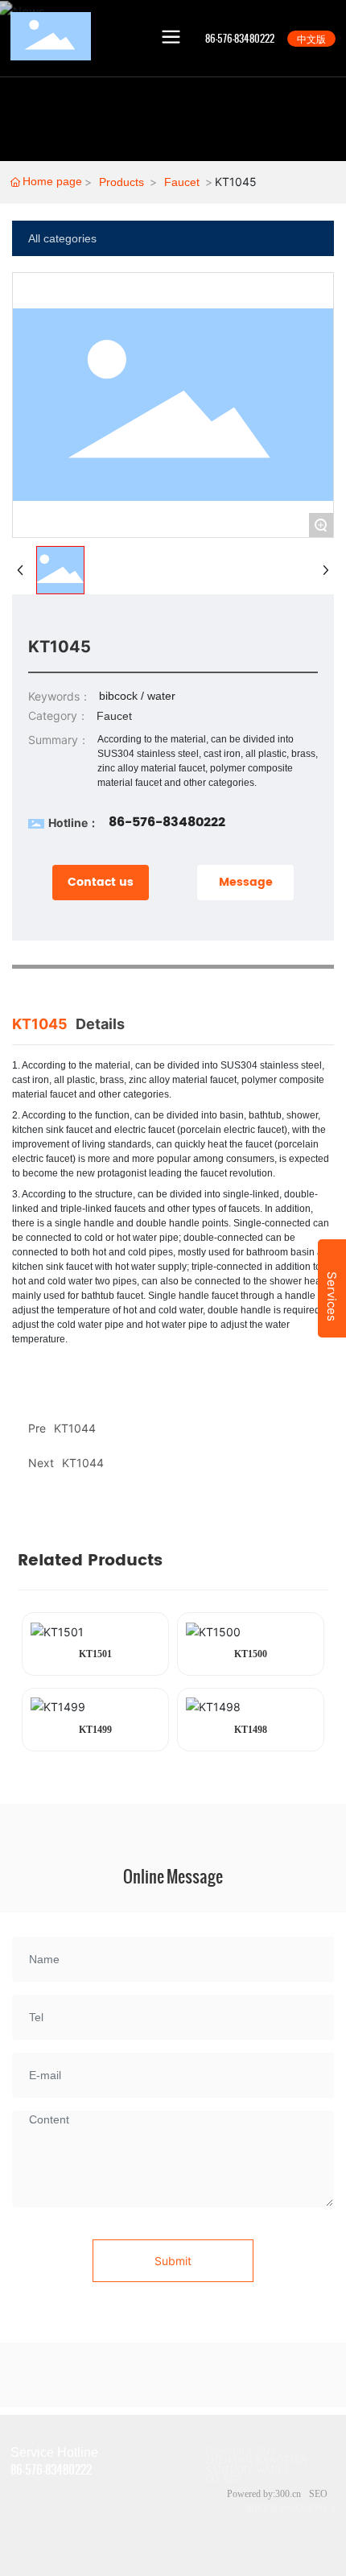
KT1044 (83, 1463)
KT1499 (95, 1730)
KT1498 (251, 1730)
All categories (62, 238)
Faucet (182, 182)
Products (122, 182)
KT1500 (251, 1654)
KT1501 (95, 1654)
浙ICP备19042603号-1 (290, 2508)
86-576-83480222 (167, 822)
